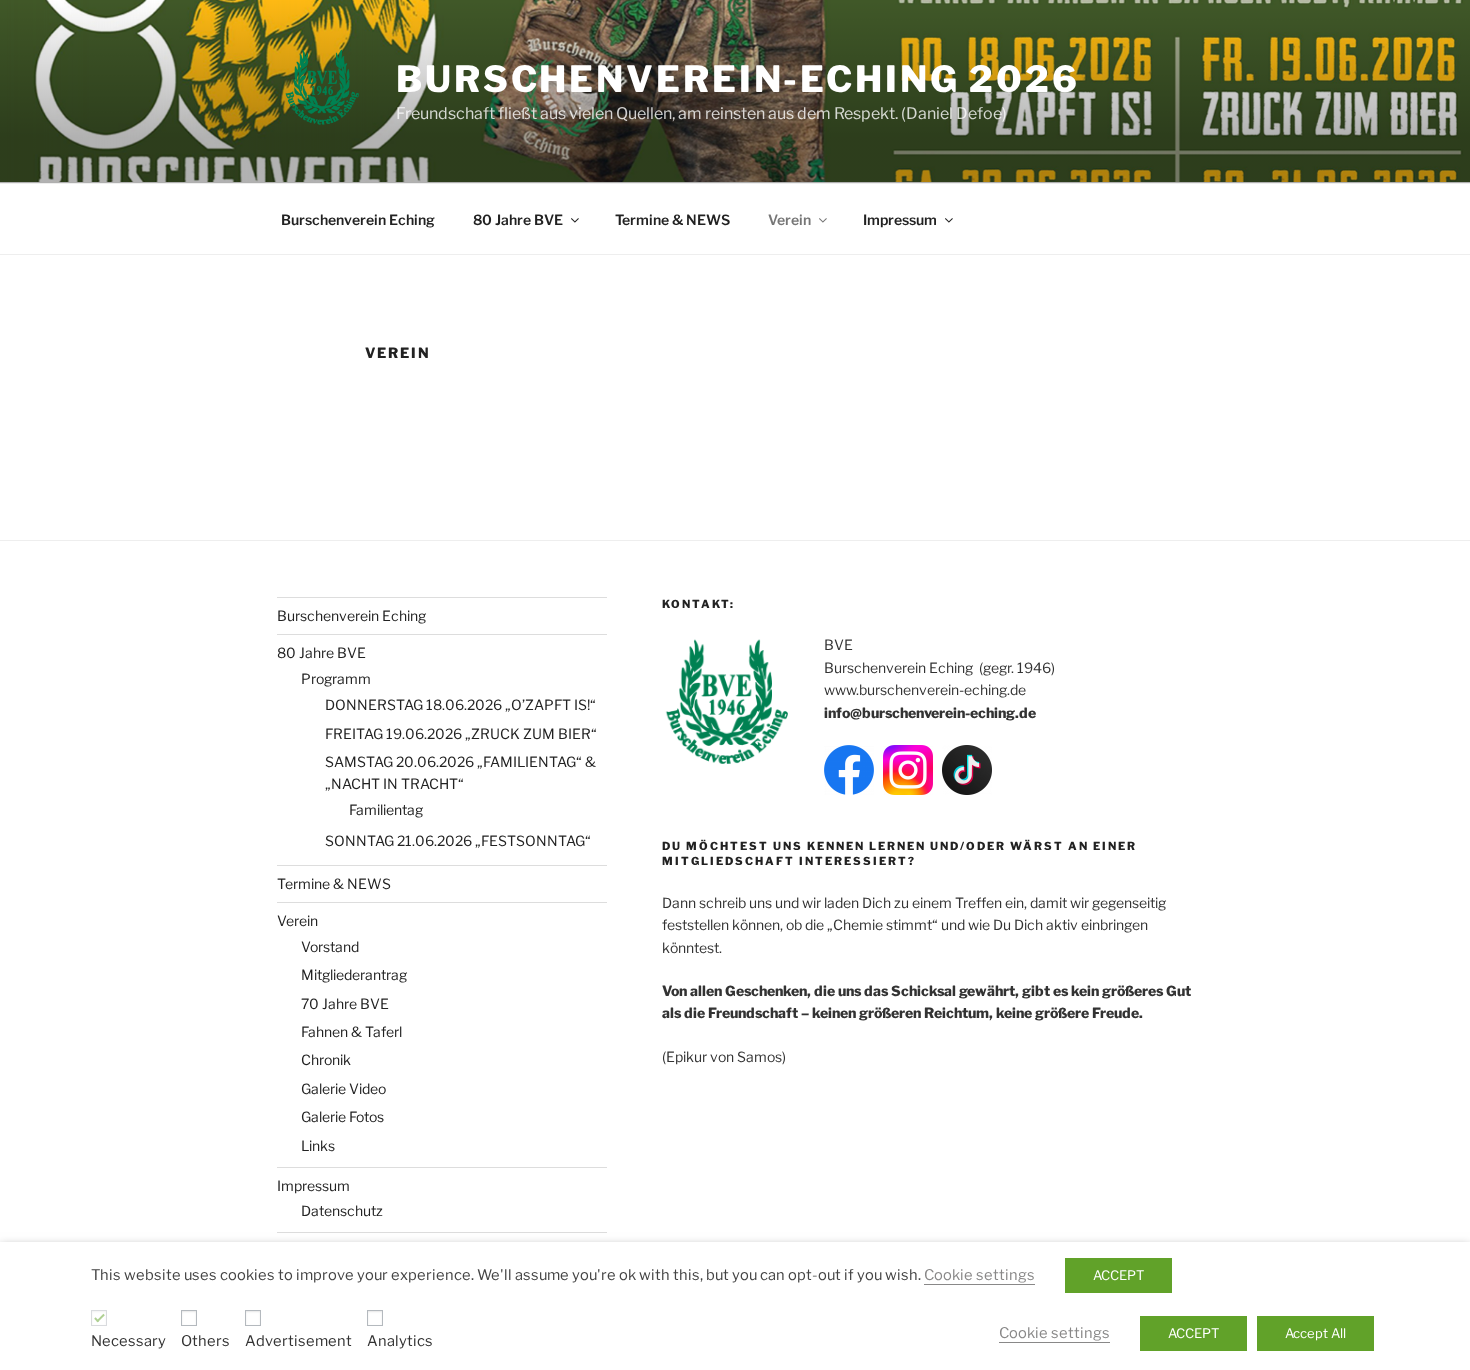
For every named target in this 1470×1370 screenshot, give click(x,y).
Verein (789, 219)
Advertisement (298, 1341)
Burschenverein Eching (358, 219)
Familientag (386, 809)
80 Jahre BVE (518, 219)
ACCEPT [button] (1118, 1275)
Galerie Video (343, 1088)
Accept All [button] (1315, 1333)
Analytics (400, 1341)
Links (318, 1145)
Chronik (326, 1059)
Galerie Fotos (342, 1116)
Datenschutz (342, 1210)
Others (205, 1341)
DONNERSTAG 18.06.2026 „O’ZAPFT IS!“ (460, 704)
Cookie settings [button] (979, 1275)
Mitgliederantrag (354, 974)
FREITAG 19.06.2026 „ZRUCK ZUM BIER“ (461, 733)
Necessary (128, 1341)
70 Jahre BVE (345, 1003)
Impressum (900, 219)
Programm (336, 678)
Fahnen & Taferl (351, 1031)
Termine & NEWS (672, 219)
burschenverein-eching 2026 (738, 79)
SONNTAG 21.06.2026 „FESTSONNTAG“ (458, 840)
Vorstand (330, 946)
